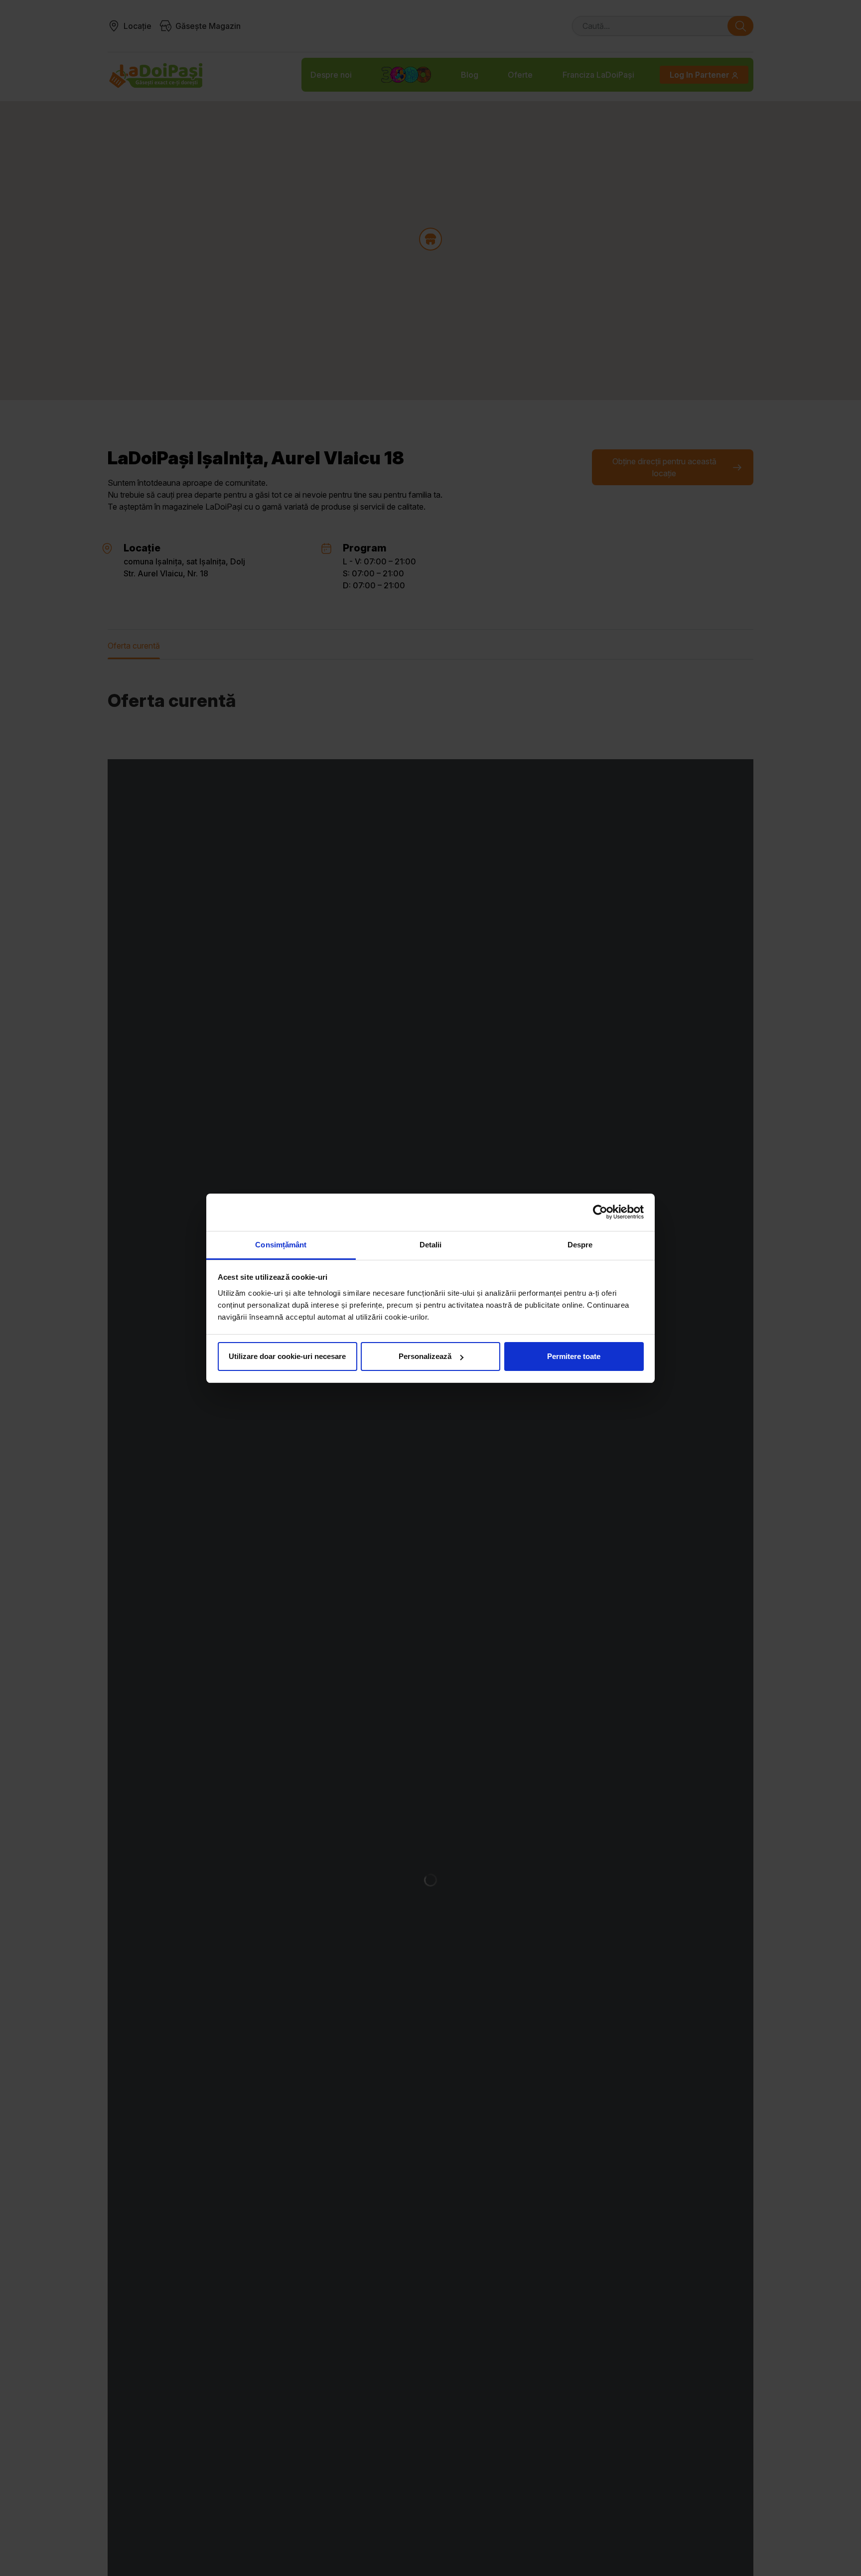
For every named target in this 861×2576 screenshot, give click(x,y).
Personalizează (425, 1356)
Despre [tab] (580, 1245)
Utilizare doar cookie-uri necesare (287, 1356)
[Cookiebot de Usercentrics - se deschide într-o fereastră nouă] (600, 1212)
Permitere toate (574, 1356)
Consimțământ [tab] (281, 1245)
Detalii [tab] (431, 1245)
